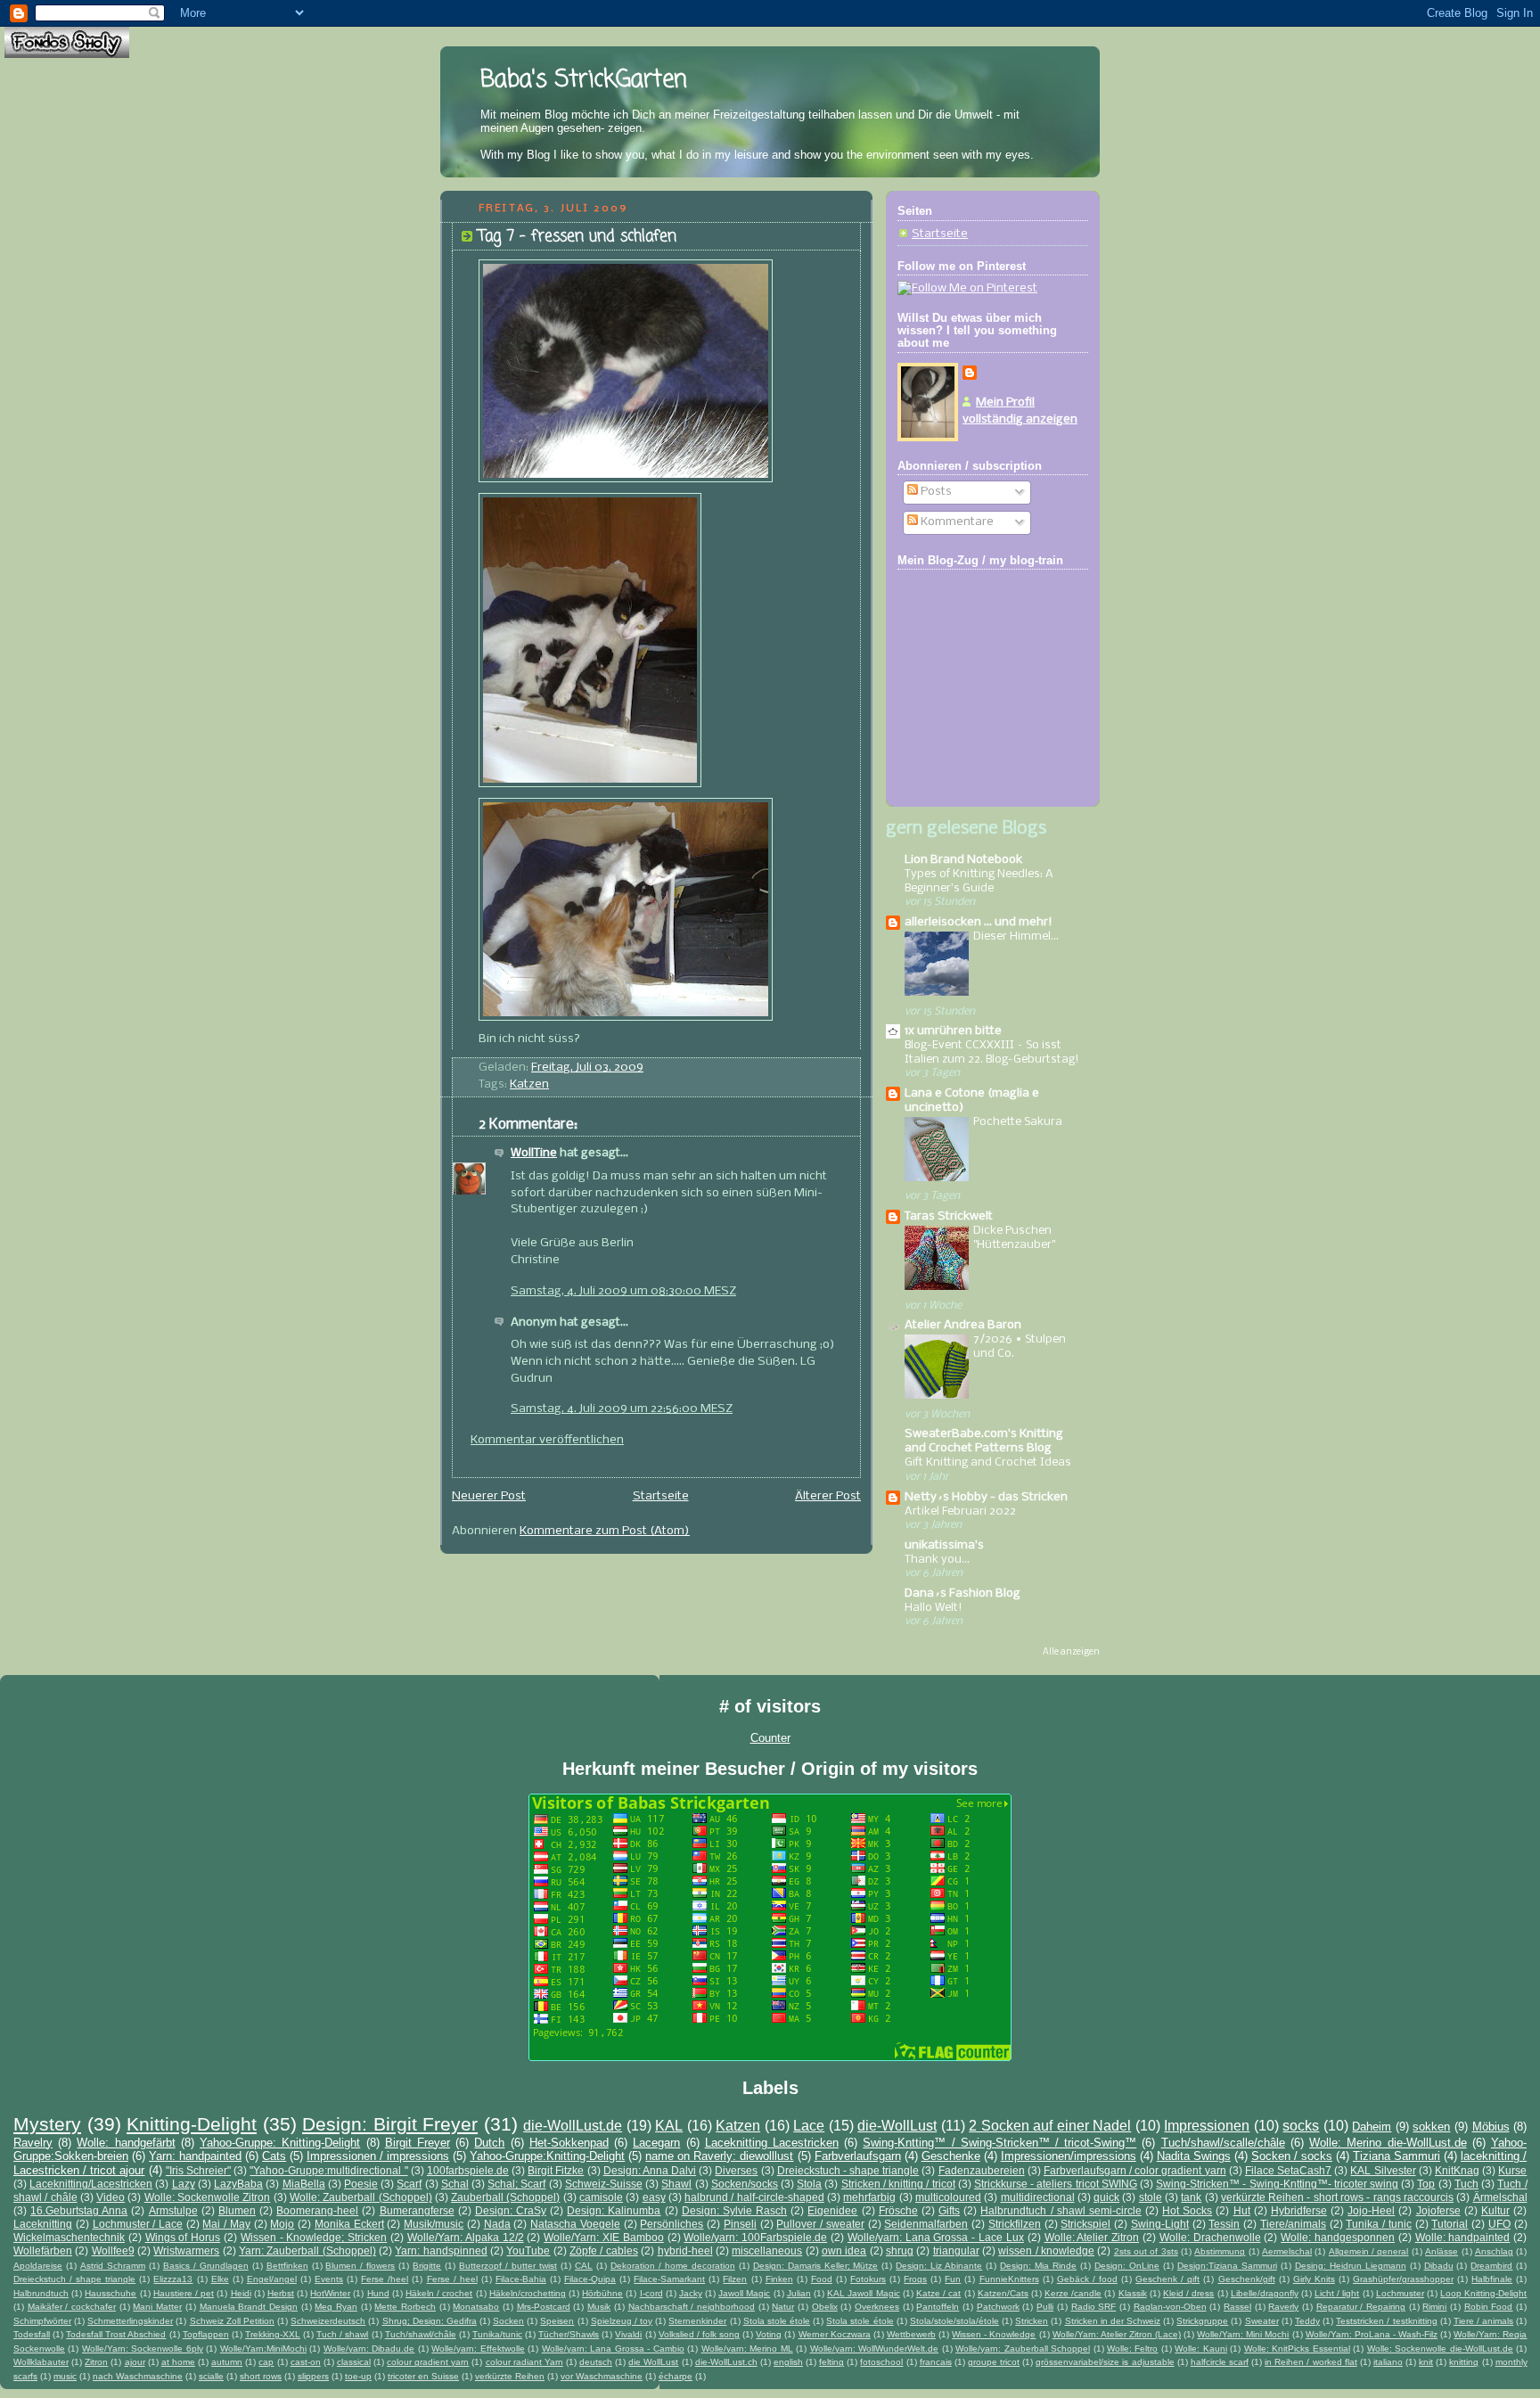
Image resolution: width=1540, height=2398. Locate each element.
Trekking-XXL (273, 2334)
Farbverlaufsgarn (858, 2156)
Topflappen (206, 2334)
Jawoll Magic (744, 2293)
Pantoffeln (938, 2307)
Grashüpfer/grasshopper (1403, 2279)
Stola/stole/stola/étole (954, 2321)
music (65, 2376)
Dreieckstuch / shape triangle (74, 2279)
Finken (779, 2279)
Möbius (1491, 2127)
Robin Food (1489, 2307)
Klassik (1133, 2293)
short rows (261, 2376)
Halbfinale (1492, 2279)
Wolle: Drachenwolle (1210, 2237)
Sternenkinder (697, 2321)
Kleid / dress (1188, 2293)
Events (329, 2279)
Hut (1242, 2210)
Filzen (735, 2279)
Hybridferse (1299, 2210)
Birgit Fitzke (556, 2170)
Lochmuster (1400, 2293)
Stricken (1032, 2321)
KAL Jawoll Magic (863, 2293)
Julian (799, 2293)
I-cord (651, 2293)
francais (936, 2362)
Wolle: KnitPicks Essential (1297, 2349)
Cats (274, 2156)
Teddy (1307, 2321)
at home (178, 2362)
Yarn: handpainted (195, 2156)
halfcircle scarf (1220, 2362)
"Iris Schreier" (198, 2170)
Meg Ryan (336, 2307)
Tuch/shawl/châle (421, 2334)
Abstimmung (1220, 2251)
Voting (769, 2334)
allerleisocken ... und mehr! (979, 922)
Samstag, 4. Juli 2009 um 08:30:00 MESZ (623, 1291)
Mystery (47, 2124)
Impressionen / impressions (378, 2156)
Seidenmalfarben (926, 2224)
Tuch (1466, 2184)
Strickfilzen (1015, 2224)
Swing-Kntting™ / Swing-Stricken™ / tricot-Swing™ (999, 2143)
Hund (378, 2293)
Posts (935, 492)
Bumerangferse (417, 2210)
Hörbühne (602, 2293)
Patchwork (998, 2307)
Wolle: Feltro (1132, 2349)
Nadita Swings (1194, 2156)
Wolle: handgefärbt (126, 2143)
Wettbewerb (911, 2334)
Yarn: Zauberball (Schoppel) (307, 2250)
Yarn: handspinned (441, 2250)
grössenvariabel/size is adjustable (1105, 2362)
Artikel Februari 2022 (960, 1511)
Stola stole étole (777, 2321)
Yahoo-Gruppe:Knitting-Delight (547, 2156)
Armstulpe (173, 2210)
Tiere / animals (1483, 2321)
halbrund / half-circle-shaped (754, 2197)
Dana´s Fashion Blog (962, 1593)
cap (266, 2362)
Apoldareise (38, 2266)
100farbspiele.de (468, 2170)
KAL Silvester (1383, 2170)
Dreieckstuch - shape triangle (848, 2170)
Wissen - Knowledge (994, 2334)
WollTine (534, 1153)
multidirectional (1038, 2197)
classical (354, 2362)
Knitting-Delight (192, 2124)
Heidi (241, 2293)
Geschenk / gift (1167, 2279)
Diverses (736, 2170)
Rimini (1434, 2307)
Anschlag (1494, 2251)
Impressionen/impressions (1069, 2156)
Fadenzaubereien (982, 2170)
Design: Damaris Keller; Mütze (816, 2266)
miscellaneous (767, 2250)
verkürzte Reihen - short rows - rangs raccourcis (1337, 2197)
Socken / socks (1292, 2156)
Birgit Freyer (418, 2143)
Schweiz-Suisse (604, 2184)
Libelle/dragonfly (1265, 2293)
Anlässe (1442, 2251)
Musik (599, 2307)
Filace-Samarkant (669, 2279)
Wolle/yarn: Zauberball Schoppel (1023, 2349)
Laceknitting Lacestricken (772, 2143)
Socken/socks (745, 2184)
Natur (783, 2307)
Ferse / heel (452, 2279)
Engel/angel (272, 2279)
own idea (844, 2250)
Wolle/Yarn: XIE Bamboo (604, 2237)
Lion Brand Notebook (963, 860)
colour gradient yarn (428, 2362)
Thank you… (937, 1560)
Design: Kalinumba (614, 2210)
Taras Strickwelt (949, 1216)
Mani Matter (157, 2307)
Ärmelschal (1500, 2197)
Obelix (825, 2307)
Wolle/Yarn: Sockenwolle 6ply (143, 2349)
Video (111, 2197)
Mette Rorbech (405, 2307)
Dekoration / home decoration (673, 2266)
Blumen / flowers (360, 2266)
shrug (900, 2250)
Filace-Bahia (521, 2279)
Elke (220, 2279)
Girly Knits (1314, 2279)
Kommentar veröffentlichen (547, 1440)
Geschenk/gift (1247, 2279)
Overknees (877, 2307)
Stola (809, 2184)
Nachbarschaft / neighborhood (692, 2307)
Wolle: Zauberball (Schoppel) (361, 2197)
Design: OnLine (1127, 2266)
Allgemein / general (1369, 2251)
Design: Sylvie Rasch (734, 2210)
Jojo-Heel (1371, 2210)
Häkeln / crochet (439, 2293)
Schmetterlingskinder (130, 2321)
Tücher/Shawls (569, 2334)
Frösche (898, 2210)
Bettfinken (287, 2266)
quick (1106, 2197)
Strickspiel (1085, 2224)
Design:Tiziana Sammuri (1227, 2266)
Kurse (1512, 2170)
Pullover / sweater (820, 2224)
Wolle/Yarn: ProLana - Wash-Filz (1372, 2334)
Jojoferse (1438, 2210)
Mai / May (226, 2224)
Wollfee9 (113, 2250)
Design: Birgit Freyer (390, 2124)
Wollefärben (43, 2250)
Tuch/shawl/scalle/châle (1223, 2143)
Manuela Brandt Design (249, 2307)
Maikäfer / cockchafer (72, 2307)
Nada (497, 2224)
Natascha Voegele (575, 2224)
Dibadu (1439, 2266)
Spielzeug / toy (622, 2321)
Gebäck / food (1087, 2279)
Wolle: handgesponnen (1338, 2237)
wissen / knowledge (1046, 2250)
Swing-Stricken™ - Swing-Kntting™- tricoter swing (1277, 2184)
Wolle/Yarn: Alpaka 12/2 (466, 2237)
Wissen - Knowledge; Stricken (314, 2237)
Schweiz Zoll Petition (232, 2321)
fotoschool (881, 2362)
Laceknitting (43, 2224)
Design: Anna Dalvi (650, 2170)
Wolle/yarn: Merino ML (747, 2349)
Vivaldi (628, 2334)
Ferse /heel (385, 2279)
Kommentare (956, 522)
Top (1426, 2184)
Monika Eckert (349, 2224)
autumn (227, 2362)
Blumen (237, 2210)
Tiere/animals (1293, 2224)
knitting (1464, 2362)
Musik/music (434, 2224)
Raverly (1283, 2307)
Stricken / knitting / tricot (898, 2184)
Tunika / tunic (1378, 2224)
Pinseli (740, 2224)
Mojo (282, 2224)
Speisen (557, 2321)
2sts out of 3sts (1146, 2251)
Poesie (361, 2184)
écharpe (676, 2376)
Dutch (489, 2143)
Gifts (949, 2210)
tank (1191, 2197)
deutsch (596, 2362)
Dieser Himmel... (1016, 936)
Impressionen (1207, 2126)
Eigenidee (832, 2210)
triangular (956, 2250)
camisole (601, 2197)
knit (1426, 2362)
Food (822, 2279)
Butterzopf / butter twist (508, 2266)
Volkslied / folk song (699, 2334)
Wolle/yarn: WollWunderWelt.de (874, 2349)
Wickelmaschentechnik (69, 2237)
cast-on (306, 2362)
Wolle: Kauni (1200, 2349)
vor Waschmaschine (602, 2376)
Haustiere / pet (184, 2293)
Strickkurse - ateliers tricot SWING (1056, 2184)
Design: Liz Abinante (939, 2266)
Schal (455, 2184)
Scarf (409, 2184)
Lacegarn (656, 2143)
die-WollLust (897, 2126)
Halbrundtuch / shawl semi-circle (1061, 2210)
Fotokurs (868, 2279)
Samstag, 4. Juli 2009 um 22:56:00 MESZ (622, 1409)
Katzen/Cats (1003, 2293)
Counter (770, 1738)
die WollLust (653, 2362)
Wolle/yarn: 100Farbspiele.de (755, 2237)
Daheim (1372, 2127)
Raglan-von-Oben (1170, 2307)
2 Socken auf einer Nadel (1050, 2126)
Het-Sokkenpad (569, 2143)
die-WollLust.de (573, 2126)
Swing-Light (1160, 2224)
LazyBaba (238, 2184)
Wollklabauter (41, 2362)
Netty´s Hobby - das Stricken (986, 1497)
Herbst (281, 2293)
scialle (211, 2376)
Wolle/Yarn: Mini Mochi (1243, 2334)
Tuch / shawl (342, 2334)
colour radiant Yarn (524, 2362)
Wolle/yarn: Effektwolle (478, 2349)
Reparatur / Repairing (1361, 2307)
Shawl (676, 2184)
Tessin (1224, 2224)
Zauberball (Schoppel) (505, 2197)
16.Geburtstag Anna (79, 2210)
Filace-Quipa (590, 2279)
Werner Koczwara (835, 2334)
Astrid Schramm (113, 2266)
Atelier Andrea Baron (963, 1325)
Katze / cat (938, 2293)
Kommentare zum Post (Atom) (605, 1531)
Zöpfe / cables (604, 2250)
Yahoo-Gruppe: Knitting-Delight (280, 2143)
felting (831, 2362)
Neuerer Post (489, 1496)
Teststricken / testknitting (1386, 2321)
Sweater (1262, 2321)
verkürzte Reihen (510, 2376)
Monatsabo (476, 2307)
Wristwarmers (186, 2250)
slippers (313, 2376)
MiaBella (304, 2184)
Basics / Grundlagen (206, 2266)
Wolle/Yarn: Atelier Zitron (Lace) (1117, 2334)
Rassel (1237, 2307)
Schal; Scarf (516, 2184)
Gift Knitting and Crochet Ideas (988, 1462)
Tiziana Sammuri (1397, 2156)
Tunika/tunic (497, 2334)
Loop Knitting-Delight (1483, 2293)
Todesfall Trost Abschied (116, 2334)
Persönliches (672, 2224)
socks (1301, 2126)
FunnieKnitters (1009, 2279)
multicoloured (948, 2197)
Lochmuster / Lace (138, 2224)
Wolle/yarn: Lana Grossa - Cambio (613, 2349)
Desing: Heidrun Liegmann (1351, 2266)
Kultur (1495, 2210)
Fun (953, 2279)
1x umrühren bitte (953, 1031)
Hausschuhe (111, 2293)
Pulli (1045, 2307)
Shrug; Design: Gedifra (430, 2321)
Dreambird (1491, 2266)
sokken (1431, 2127)
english (788, 2362)
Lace (809, 2126)
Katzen (529, 1084)
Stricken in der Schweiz (1113, 2321)
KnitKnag (1457, 2170)
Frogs (915, 2279)
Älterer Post (828, 1496)
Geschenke (951, 2156)
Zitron (96, 2362)
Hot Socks (1187, 2210)
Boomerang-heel (317, 2210)
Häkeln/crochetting (528, 2293)
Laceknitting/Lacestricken (91, 2184)
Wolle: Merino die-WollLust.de (1388, 2143)
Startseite (661, 1496)
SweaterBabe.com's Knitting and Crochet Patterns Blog (984, 1441)
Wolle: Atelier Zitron (1092, 2237)
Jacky (691, 2293)
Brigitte (427, 2266)
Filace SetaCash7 (1288, 2170)
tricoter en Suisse (423, 2376)
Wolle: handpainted (1463, 2237)
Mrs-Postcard (544, 2307)
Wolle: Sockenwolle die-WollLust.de (1440, 2349)
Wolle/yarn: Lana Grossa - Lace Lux (936, 2237)
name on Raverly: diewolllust (719, 2156)
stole (1151, 2197)
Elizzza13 (173, 2279)
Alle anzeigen (1071, 1652)
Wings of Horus (183, 2237)
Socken (508, 2321)
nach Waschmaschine (138, 2376)
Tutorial (1450, 2224)
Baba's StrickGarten (584, 80)
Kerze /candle (1073, 2293)
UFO (1499, 2224)
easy (654, 2197)
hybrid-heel (685, 2250)
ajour (135, 2362)
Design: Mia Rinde (1038, 2266)
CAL (584, 2266)
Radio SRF (1094, 2307)
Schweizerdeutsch (328, 2321)
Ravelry (33, 2143)
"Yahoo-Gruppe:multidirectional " (328, 2170)
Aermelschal (1287, 2251)
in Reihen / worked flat (1311, 2362)
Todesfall (32, 2334)
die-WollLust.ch (726, 2362)
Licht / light (1337, 2293)
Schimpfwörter (42, 2321)
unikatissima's (944, 1545)
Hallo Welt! (934, 1608)
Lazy (184, 2184)
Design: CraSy (511, 2210)
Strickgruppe (1202, 2321)
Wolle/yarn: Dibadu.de (369, 2349)
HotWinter (330, 2293)
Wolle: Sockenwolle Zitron (208, 2197)
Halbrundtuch (41, 2293)
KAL (669, 2126)
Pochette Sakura (1018, 1122)
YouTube (528, 2250)
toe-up (358, 2376)
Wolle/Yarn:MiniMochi (263, 2349)
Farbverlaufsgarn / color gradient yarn (1135, 2170)
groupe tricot (994, 2362)
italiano (1388, 2362)
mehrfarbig (869, 2197)
